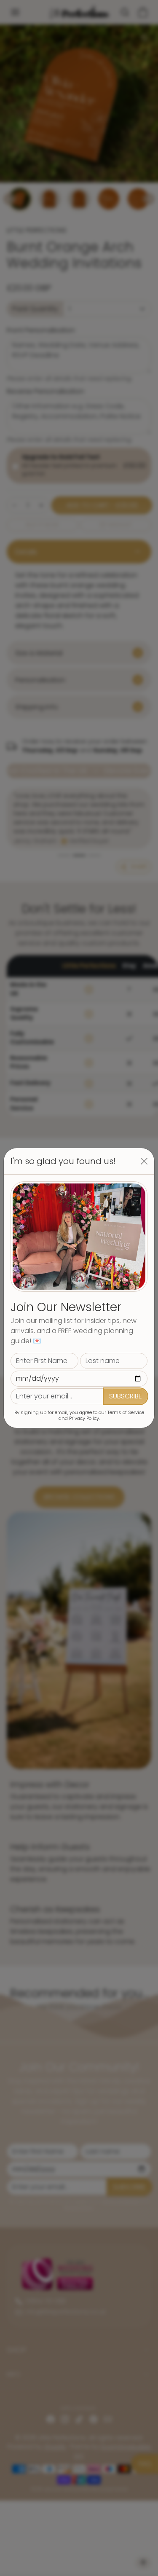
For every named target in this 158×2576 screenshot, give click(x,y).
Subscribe (126, 1396)
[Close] (144, 1161)
